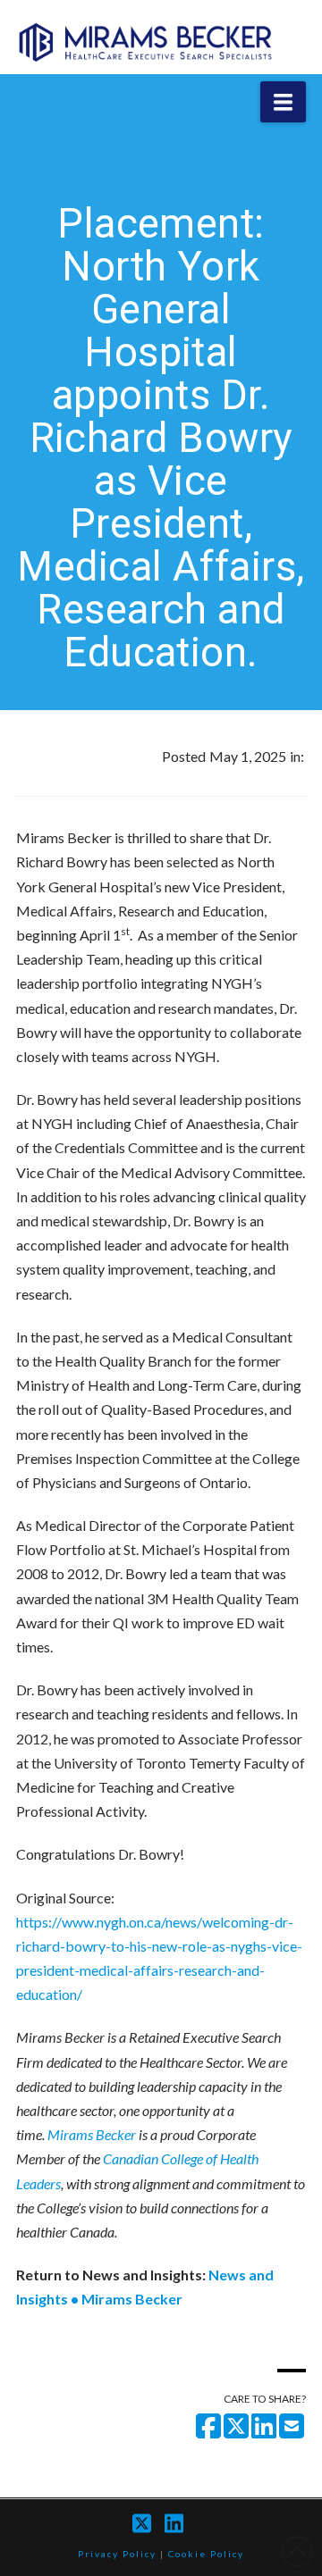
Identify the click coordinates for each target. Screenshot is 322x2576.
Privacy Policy (117, 2554)
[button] (283, 102)
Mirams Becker (92, 2134)
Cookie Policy (206, 2554)
